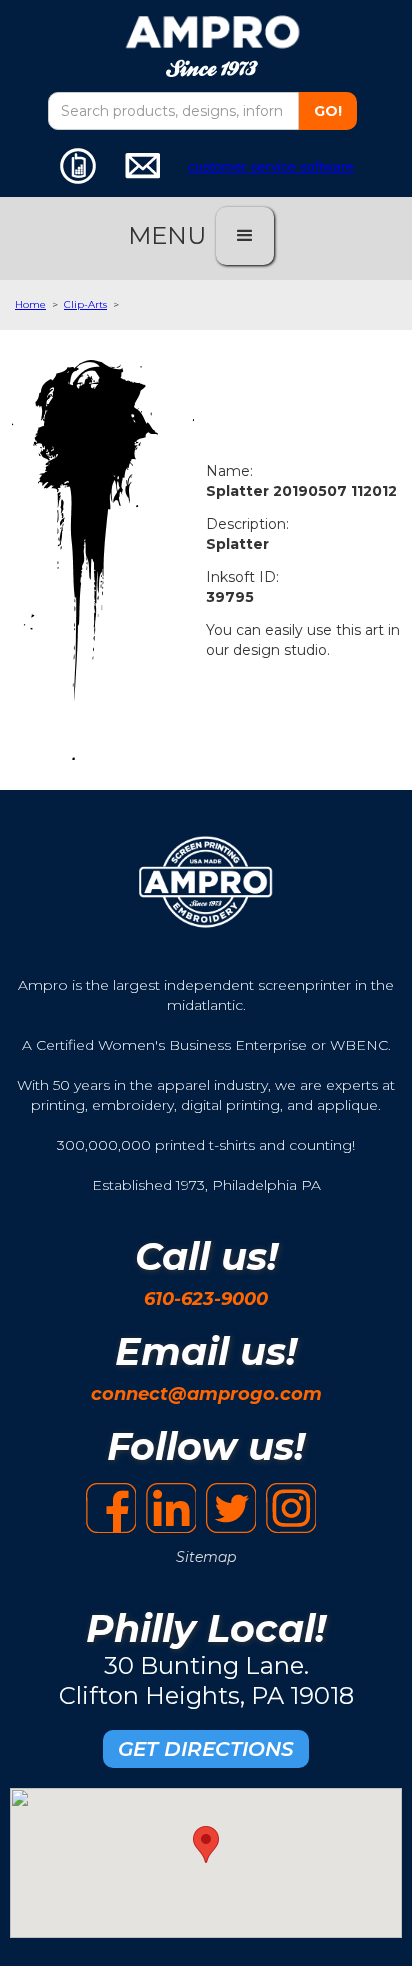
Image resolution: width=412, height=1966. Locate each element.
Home (30, 304)
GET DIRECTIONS (206, 1749)
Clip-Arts (85, 304)
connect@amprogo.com (206, 1394)
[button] (245, 236)
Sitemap (206, 1557)
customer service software (271, 166)
